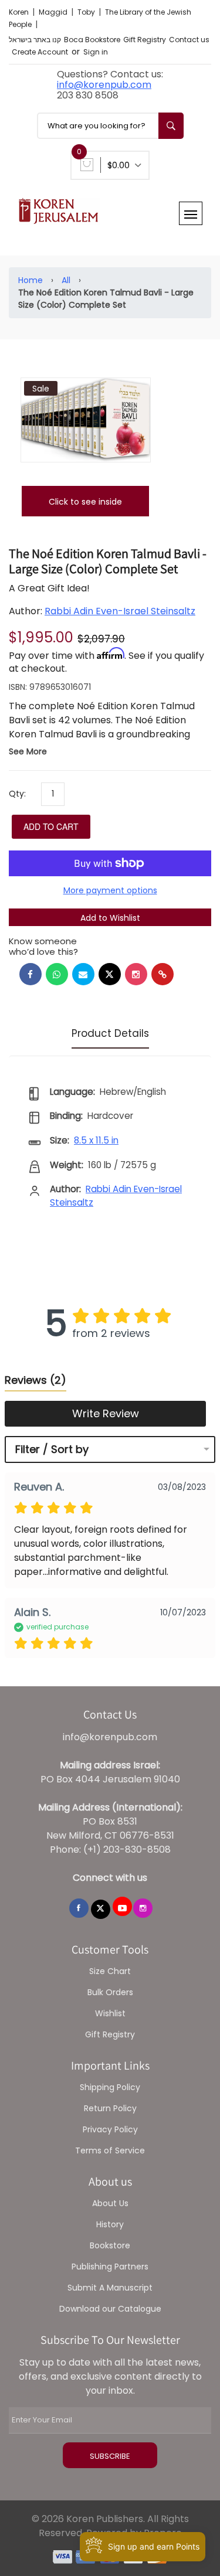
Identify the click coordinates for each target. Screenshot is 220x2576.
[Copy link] (163, 974)
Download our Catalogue (110, 2309)
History (110, 2224)
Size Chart (110, 1971)
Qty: (17, 794)
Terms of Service (110, 2150)
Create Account (40, 52)
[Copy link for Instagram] (136, 974)
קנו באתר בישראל (35, 40)
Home (31, 280)
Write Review (106, 1413)
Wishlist (110, 2013)
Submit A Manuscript (110, 2288)
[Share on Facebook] (31, 974)
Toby (87, 12)
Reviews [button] (35, 1380)
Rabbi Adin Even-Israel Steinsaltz (120, 611)
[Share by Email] (83, 974)
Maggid (54, 12)
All (66, 280)
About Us (110, 2203)
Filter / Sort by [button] (52, 1449)
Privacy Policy (110, 2129)
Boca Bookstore (92, 40)
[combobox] (110, 126)
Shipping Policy (110, 2087)
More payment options (110, 890)
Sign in (96, 52)
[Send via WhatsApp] (57, 974)
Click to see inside (85, 502)
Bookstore (110, 2245)
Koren (20, 12)
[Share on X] (110, 974)
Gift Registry (145, 40)
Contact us (189, 40)
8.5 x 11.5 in (96, 1140)
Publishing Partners (110, 2267)
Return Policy (110, 2108)
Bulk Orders (110, 1992)
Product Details (110, 1033)
